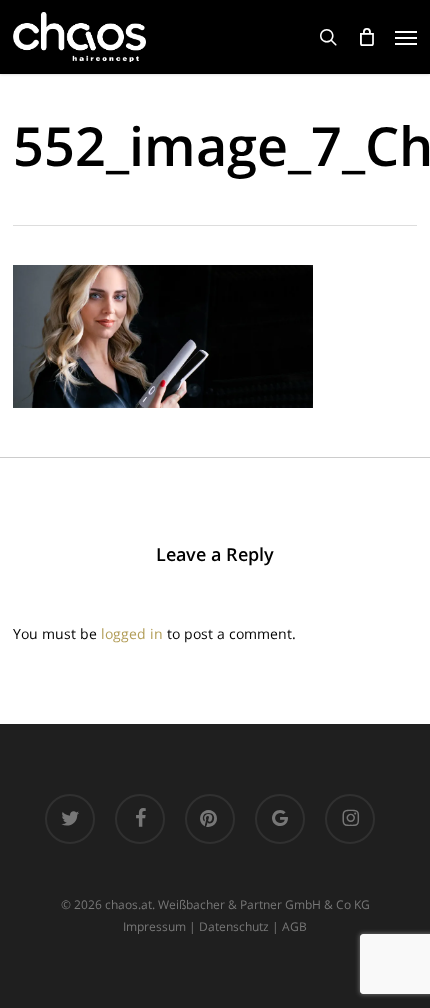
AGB (294, 926)
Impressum (154, 926)
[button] (406, 37)
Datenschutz (234, 926)
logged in (132, 633)
